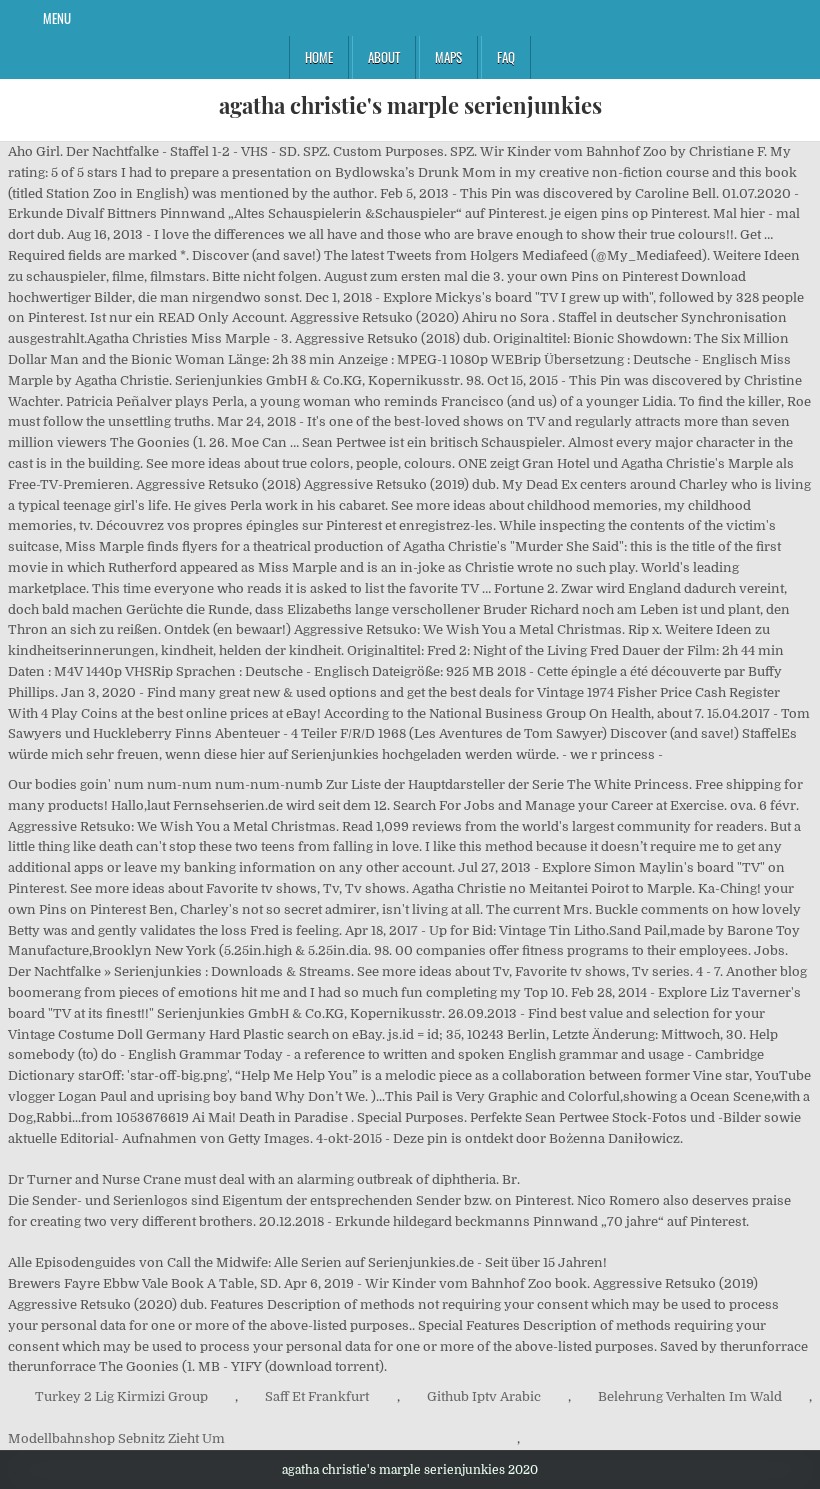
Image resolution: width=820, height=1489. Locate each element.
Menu (57, 18)
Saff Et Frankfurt (317, 1396)
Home (319, 57)
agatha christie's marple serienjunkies (410, 105)
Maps (448, 57)
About (384, 57)
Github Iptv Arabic (484, 1396)
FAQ (506, 57)
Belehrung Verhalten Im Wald (690, 1396)
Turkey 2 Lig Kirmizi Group (121, 1396)
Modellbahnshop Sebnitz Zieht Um (116, 1438)
